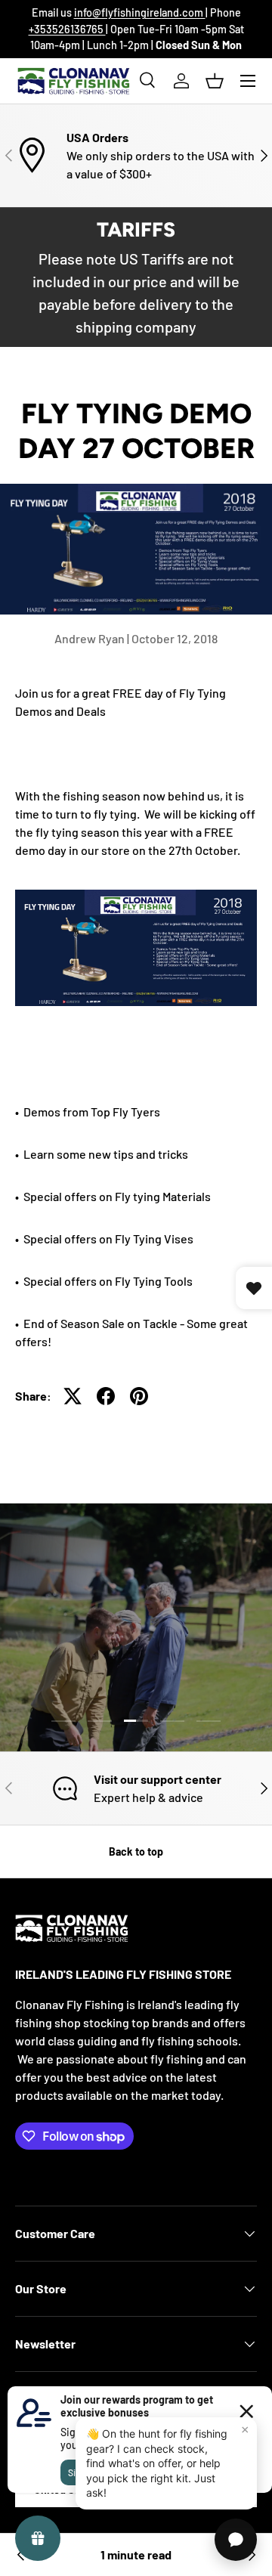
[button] (215, 81)
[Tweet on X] (73, 1396)
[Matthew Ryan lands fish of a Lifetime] (21, 2555)
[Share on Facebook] (106, 1396)
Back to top (136, 1851)
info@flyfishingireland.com (140, 12)
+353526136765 (67, 29)
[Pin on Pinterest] (139, 1396)
